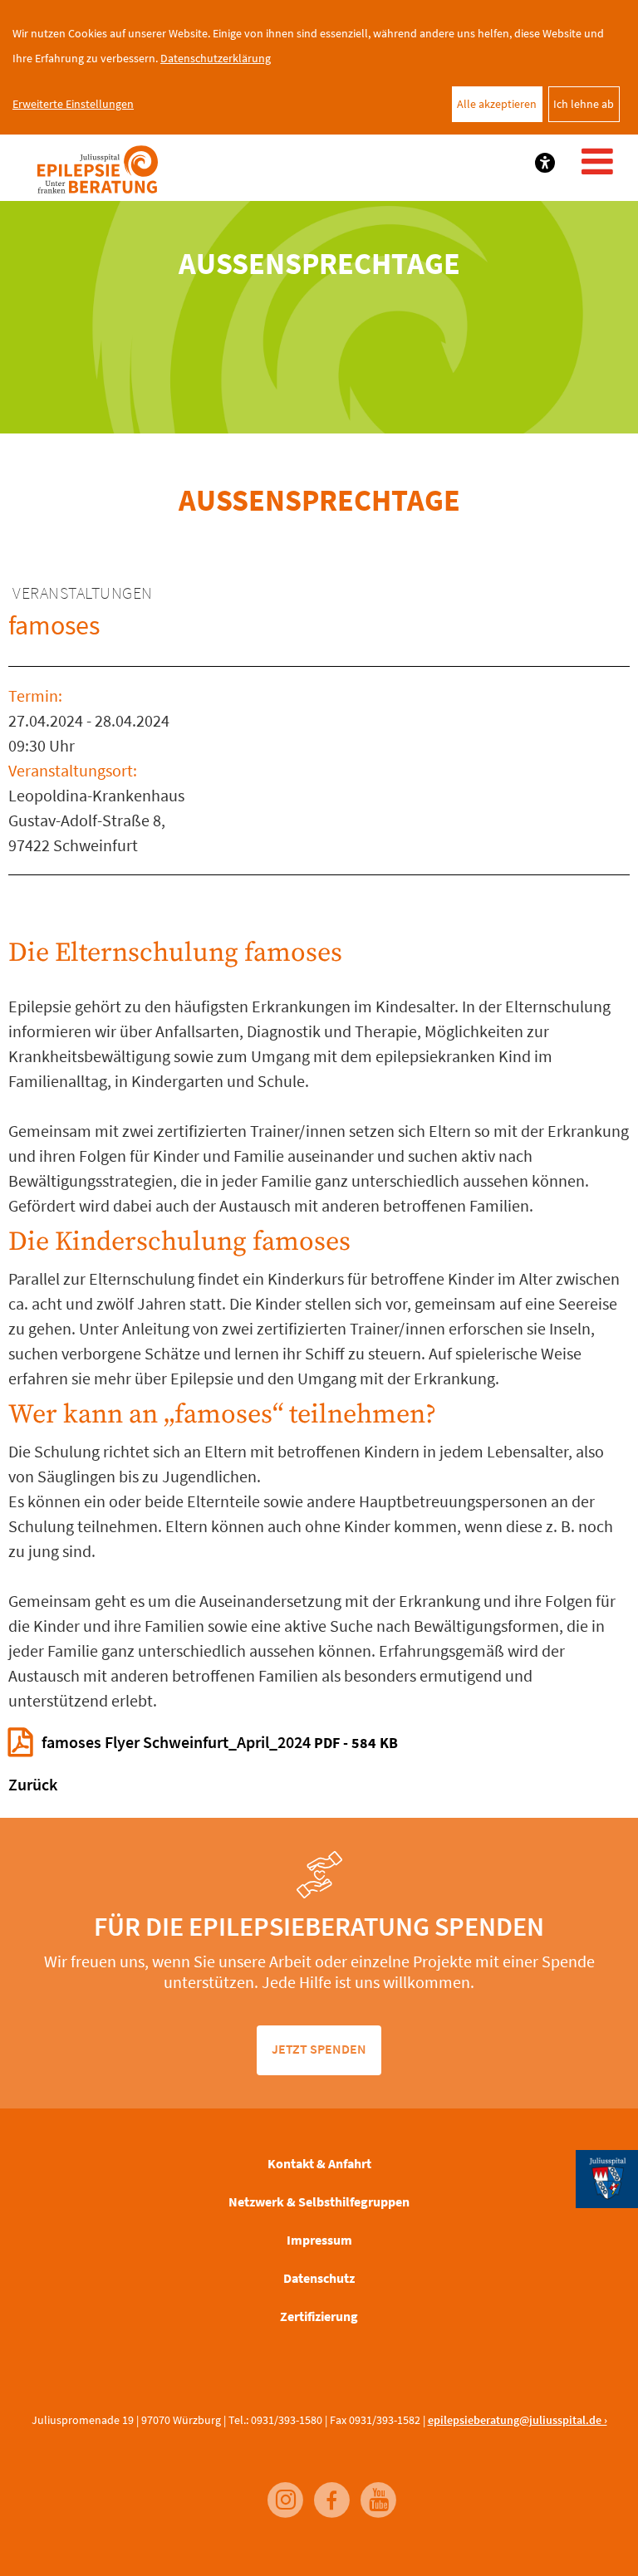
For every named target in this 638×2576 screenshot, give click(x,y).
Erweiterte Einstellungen (73, 104)
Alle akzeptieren (497, 104)
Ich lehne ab (584, 104)
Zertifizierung (319, 2316)
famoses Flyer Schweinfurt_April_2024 (220, 1742)
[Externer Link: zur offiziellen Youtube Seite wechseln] (374, 2492)
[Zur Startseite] (98, 170)
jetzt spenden (319, 2049)
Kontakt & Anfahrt (319, 2163)
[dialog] (319, 67)
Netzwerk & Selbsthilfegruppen (319, 2201)
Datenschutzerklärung (216, 58)
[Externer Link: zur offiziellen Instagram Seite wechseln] (281, 2492)
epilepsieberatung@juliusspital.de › (518, 2420)
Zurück (33, 1784)
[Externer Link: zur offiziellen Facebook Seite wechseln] (327, 2492)
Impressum (319, 2240)
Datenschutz (319, 2278)
